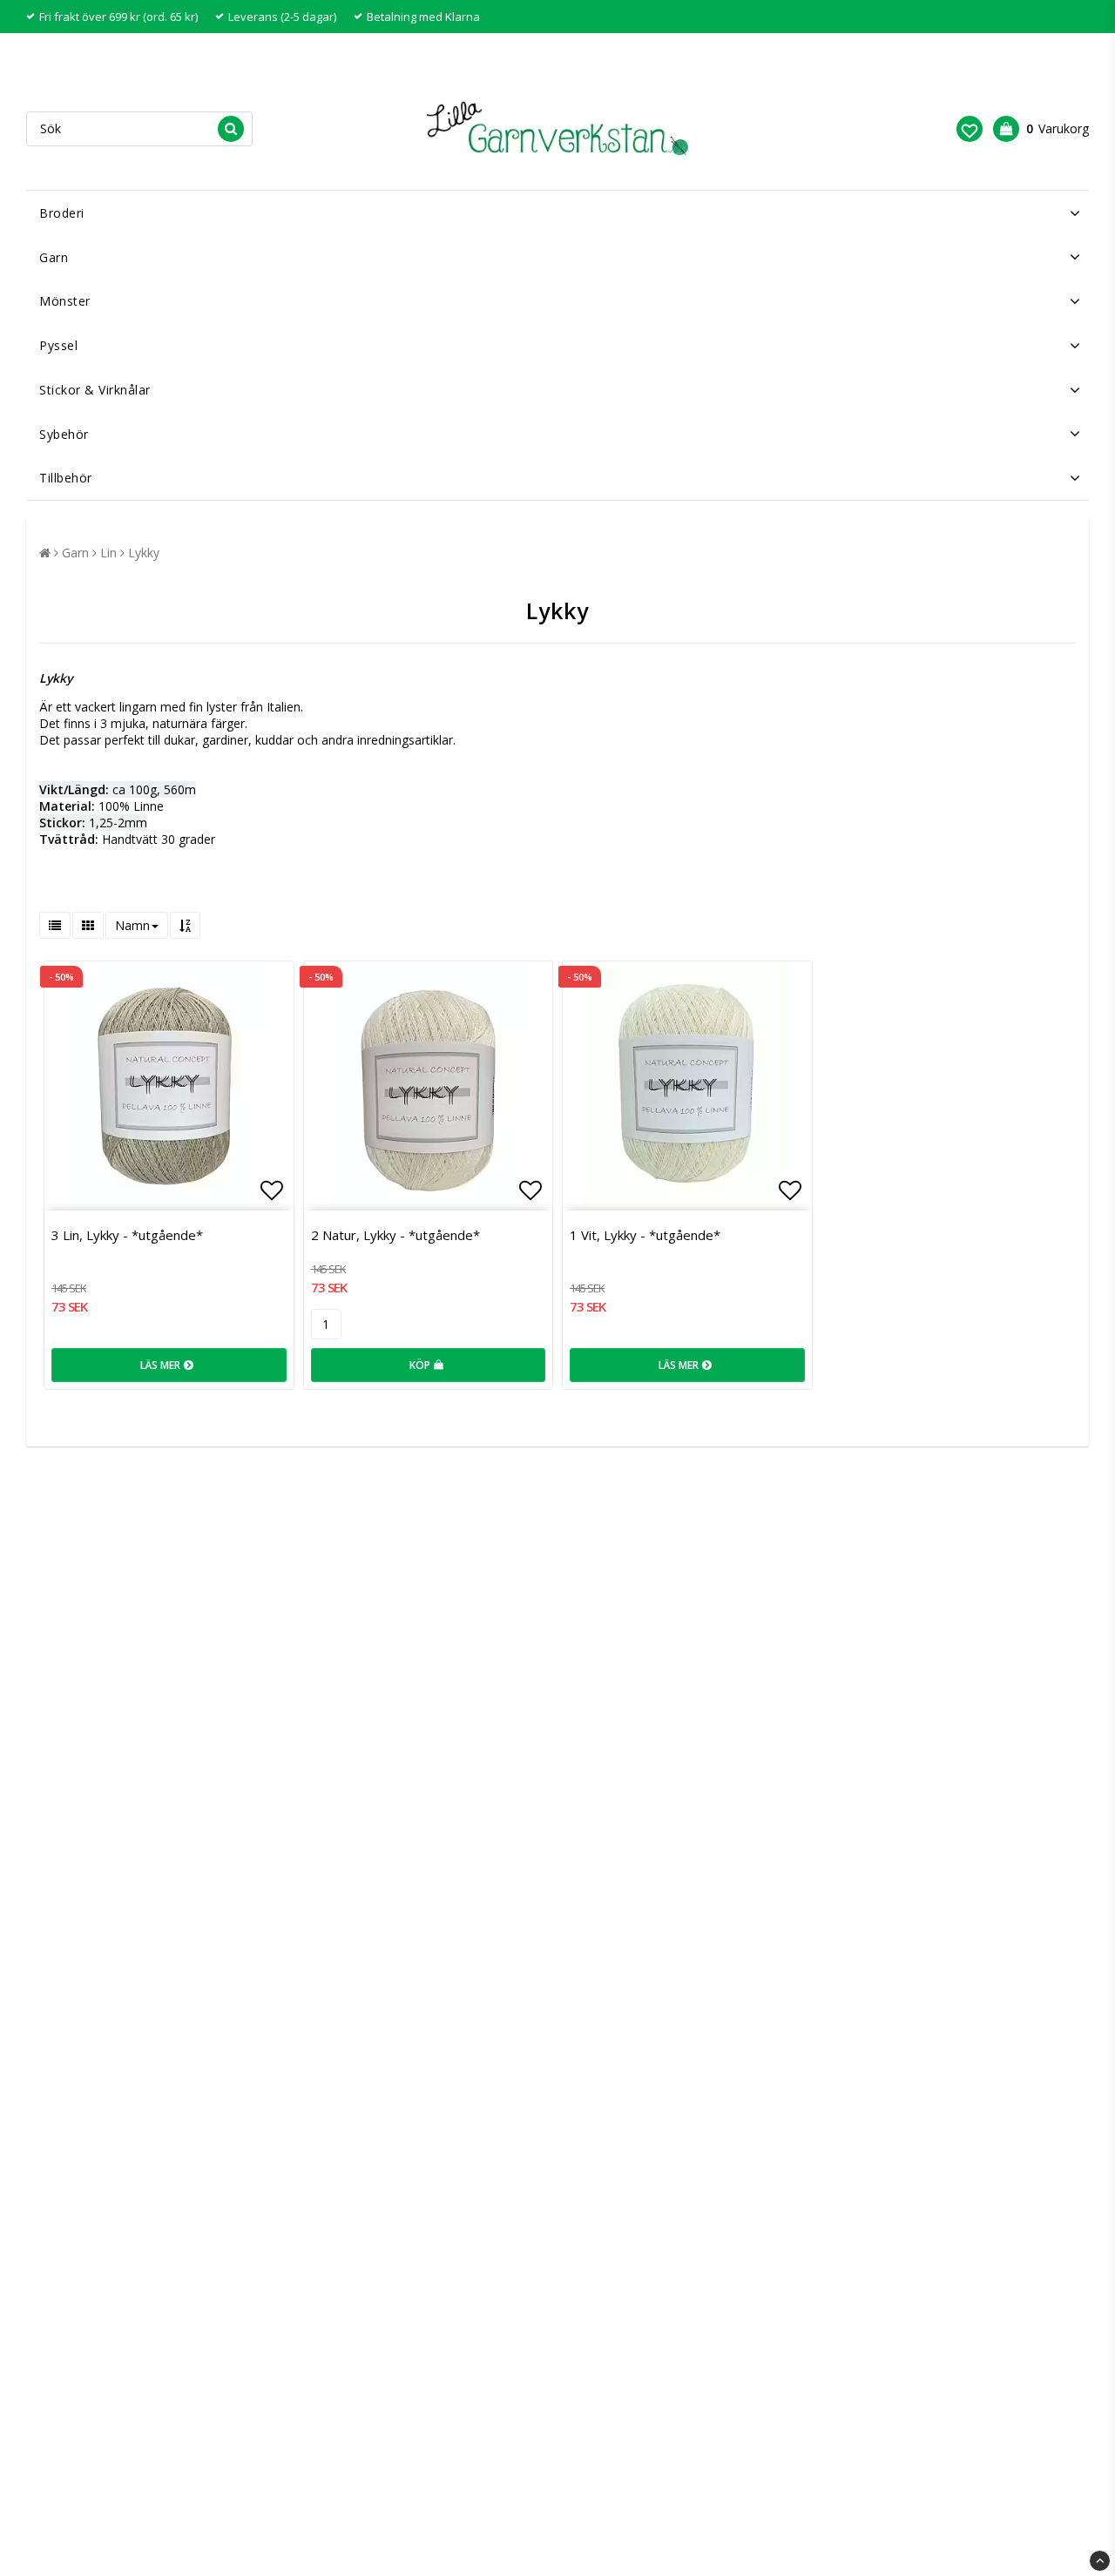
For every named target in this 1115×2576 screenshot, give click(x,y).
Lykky (144, 553)
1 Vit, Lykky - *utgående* (645, 1235)
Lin (108, 553)
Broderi (62, 213)
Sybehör (64, 434)
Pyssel (58, 345)
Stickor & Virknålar (95, 390)
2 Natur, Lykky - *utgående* (395, 1235)
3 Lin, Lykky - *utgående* (127, 1235)
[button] (970, 129)
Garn (54, 257)
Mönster (65, 301)
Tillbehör (66, 478)
